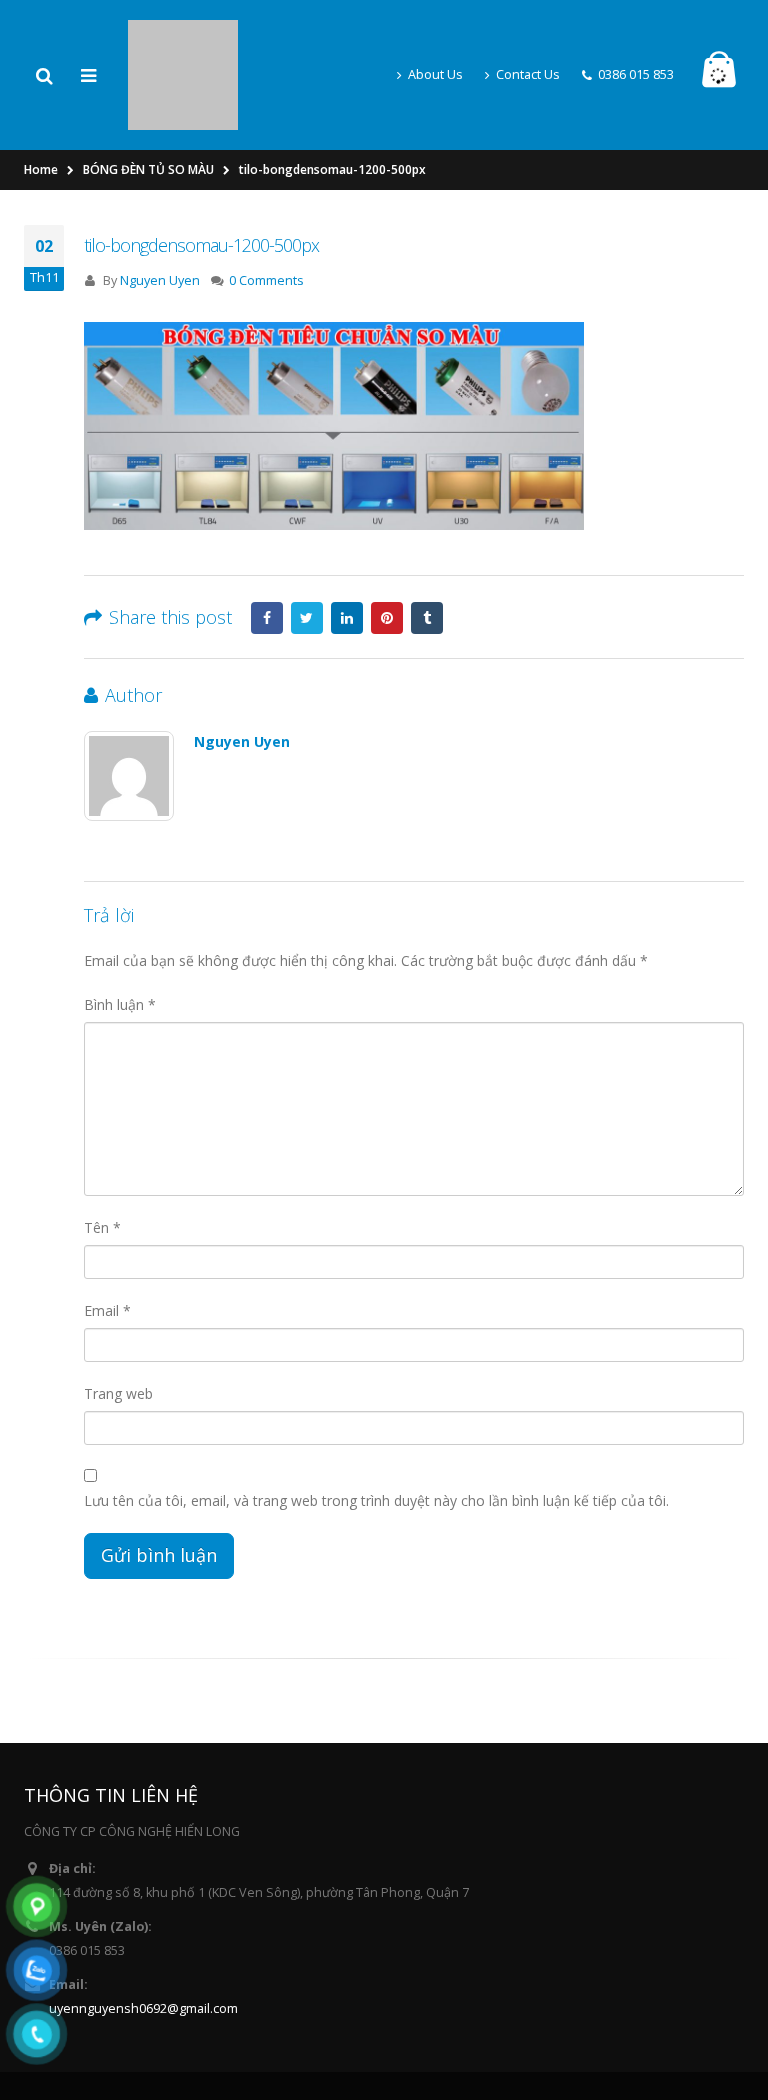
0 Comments (266, 216)
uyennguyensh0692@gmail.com (143, 1944)
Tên (102, 1163)
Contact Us (528, 42)
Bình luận (120, 940)
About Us (435, 42)
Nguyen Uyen (160, 216)
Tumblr (427, 554)
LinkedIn (347, 554)
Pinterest (387, 554)
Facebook (267, 554)
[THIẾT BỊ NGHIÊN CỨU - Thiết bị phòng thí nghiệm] (183, 40)
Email (107, 1246)
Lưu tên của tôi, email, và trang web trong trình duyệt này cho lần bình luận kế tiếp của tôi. (376, 1436)
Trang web (118, 1329)
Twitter (307, 554)
